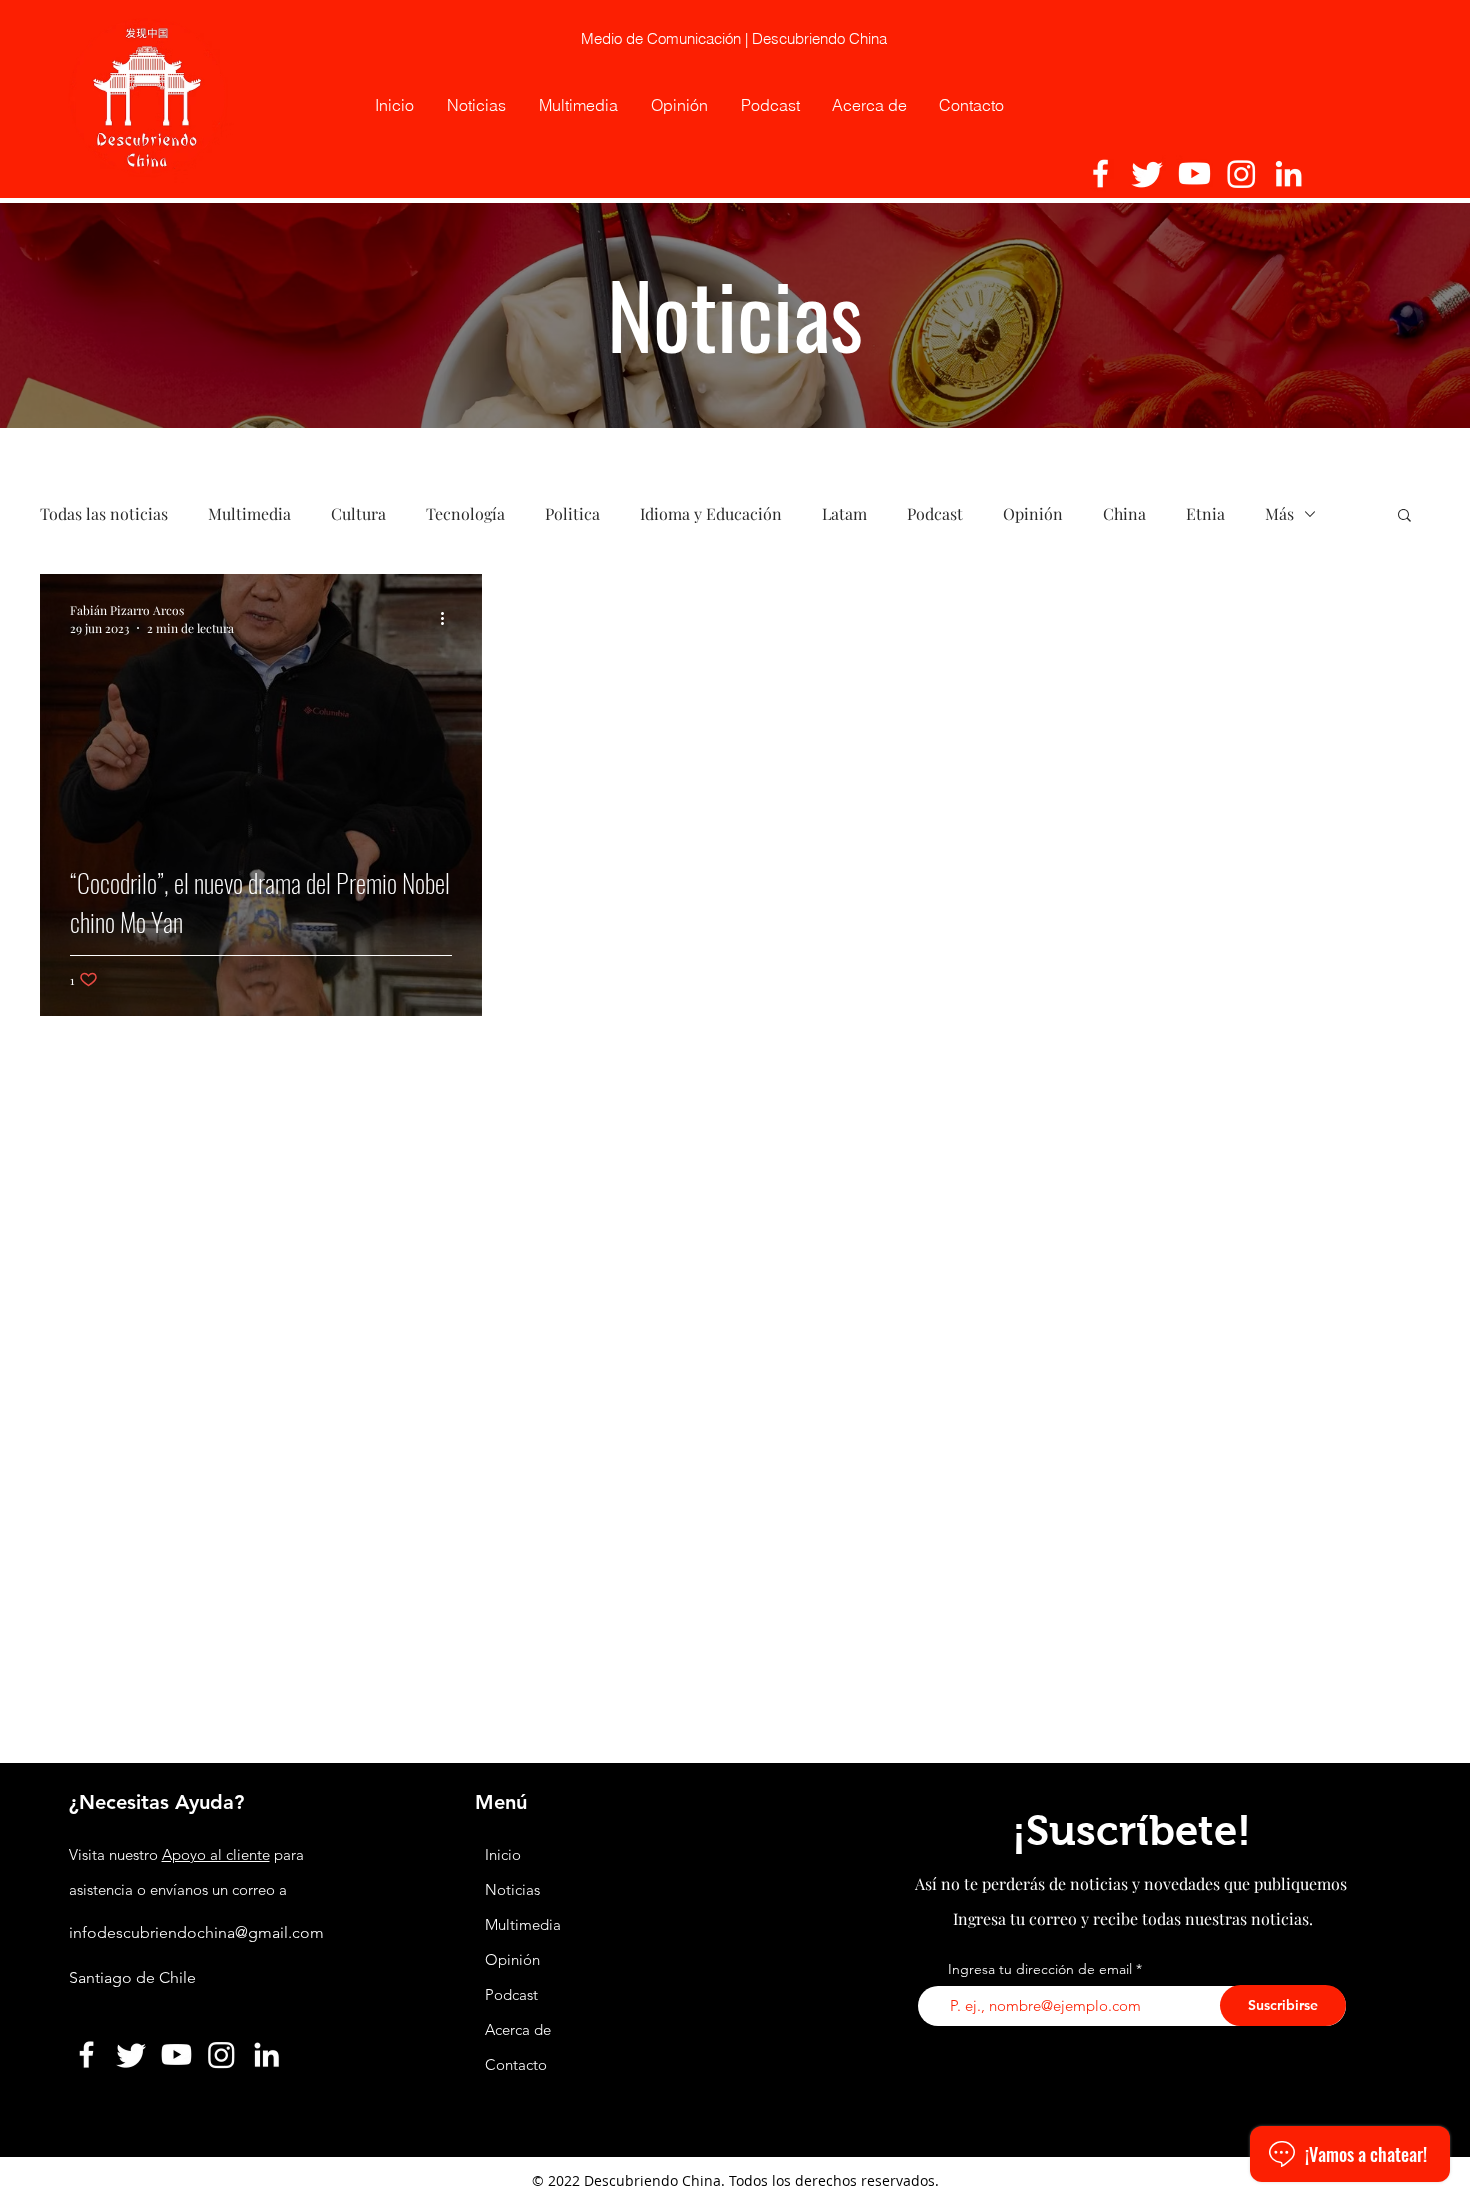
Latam (844, 514)
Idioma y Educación (711, 514)
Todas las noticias (104, 514)
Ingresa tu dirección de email (1040, 1969)
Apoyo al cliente (216, 1854)
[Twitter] (1147, 173)
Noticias (512, 1889)
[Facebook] (1100, 173)
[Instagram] (1241, 173)
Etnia (1205, 514)
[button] (1404, 516)
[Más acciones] (449, 618)
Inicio (503, 1854)
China (1124, 514)
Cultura (358, 514)
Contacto (516, 2064)
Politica (572, 514)
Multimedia (249, 514)
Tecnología (465, 514)
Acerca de (518, 2029)
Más (1279, 514)
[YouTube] (1194, 173)
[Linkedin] (1288, 173)
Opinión (1033, 514)
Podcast (935, 514)
